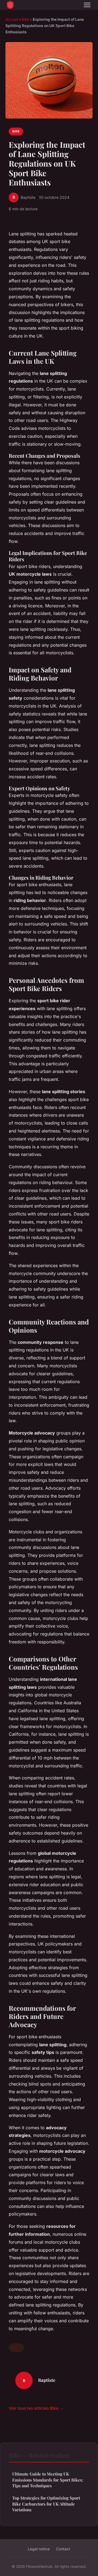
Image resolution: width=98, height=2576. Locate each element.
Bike (25, 19)
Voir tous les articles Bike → (36, 2408)
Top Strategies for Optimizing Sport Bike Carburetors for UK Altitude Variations (46, 2504)
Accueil (12, 19)
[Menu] (87, 5)
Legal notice (39, 2549)
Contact (63, 2549)
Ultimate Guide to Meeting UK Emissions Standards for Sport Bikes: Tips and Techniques (48, 2480)
